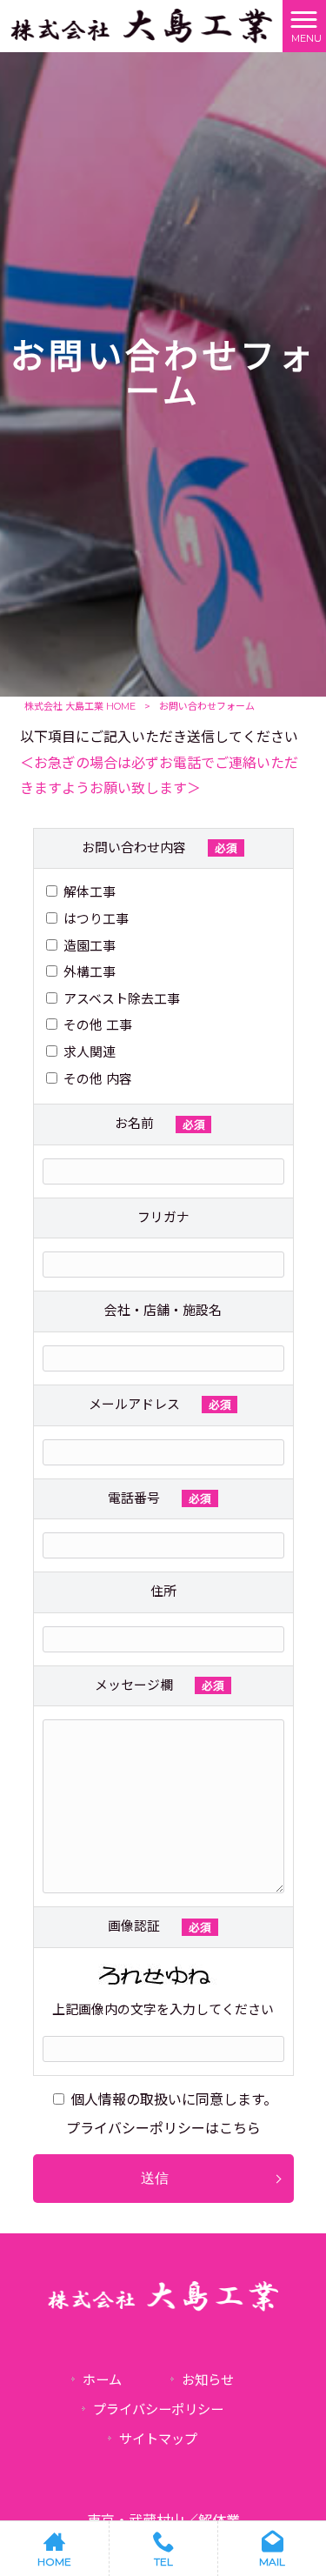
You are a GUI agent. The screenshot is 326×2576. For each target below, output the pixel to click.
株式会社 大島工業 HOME (80, 706)
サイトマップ (158, 2439)
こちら (240, 2129)
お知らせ (208, 2380)
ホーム (102, 2380)
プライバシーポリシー (158, 2409)
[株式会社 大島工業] (141, 25)
